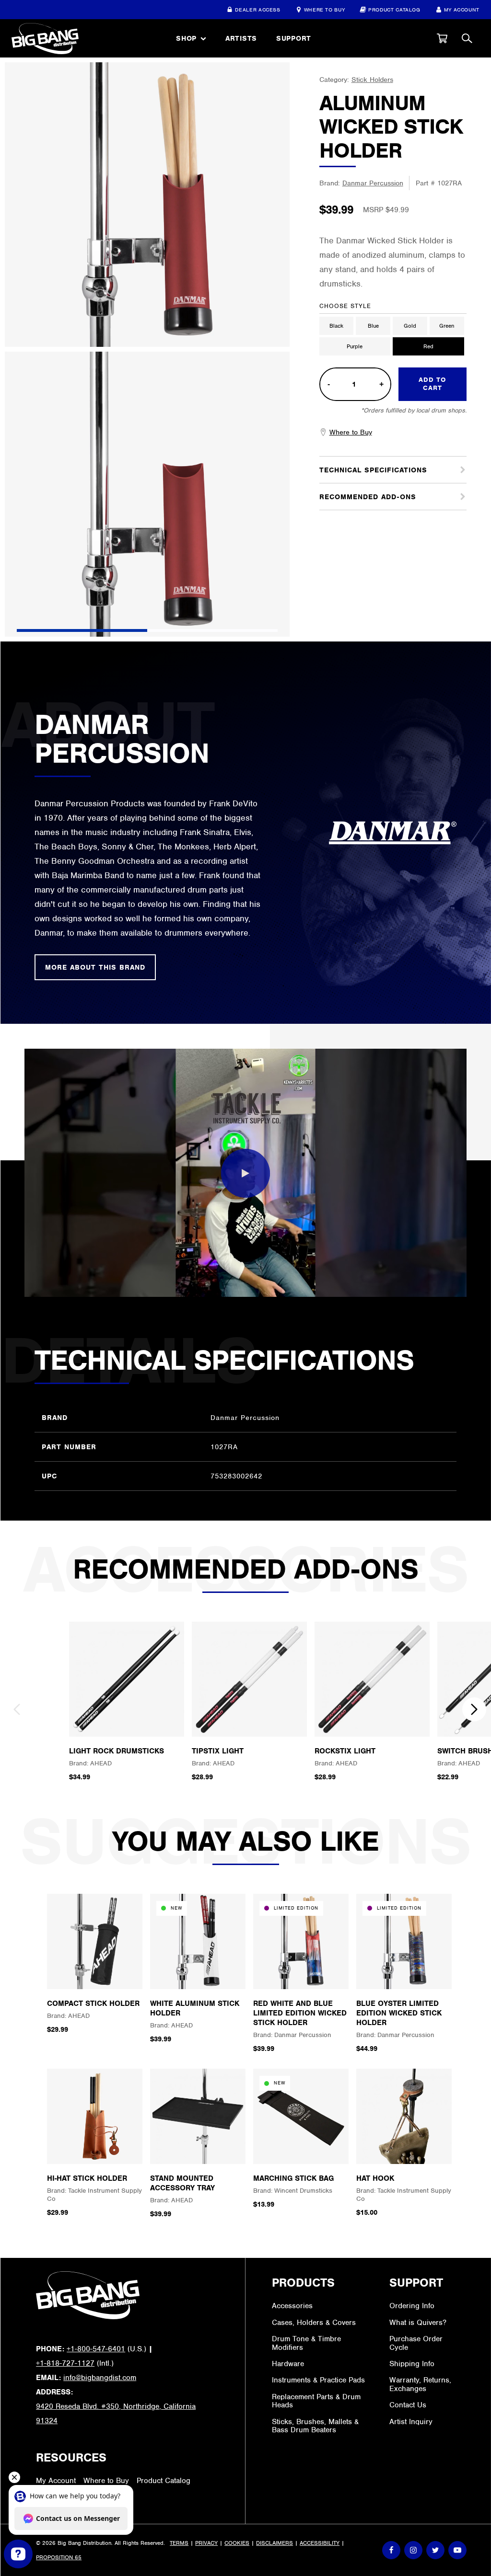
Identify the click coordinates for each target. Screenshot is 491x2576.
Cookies (237, 2543)
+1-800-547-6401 (96, 2349)
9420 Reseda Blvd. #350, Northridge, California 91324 (116, 2414)
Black (336, 326)
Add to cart (432, 384)
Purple (355, 346)
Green (447, 326)
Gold (410, 326)
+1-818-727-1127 (65, 2363)
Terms (179, 2543)
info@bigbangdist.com (100, 2378)
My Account (462, 10)
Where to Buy (325, 10)
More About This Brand (95, 967)
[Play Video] (245, 1173)
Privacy (206, 2543)
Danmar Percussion (373, 183)
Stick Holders (372, 80)
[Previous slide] (17, 1709)
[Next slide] (474, 1709)
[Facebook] (391, 2550)
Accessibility (320, 2543)
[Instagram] (413, 2550)
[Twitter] (435, 2550)
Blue (373, 326)
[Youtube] (457, 2550)
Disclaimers (275, 2543)
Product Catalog (394, 10)
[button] (442, 38)
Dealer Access (257, 10)
